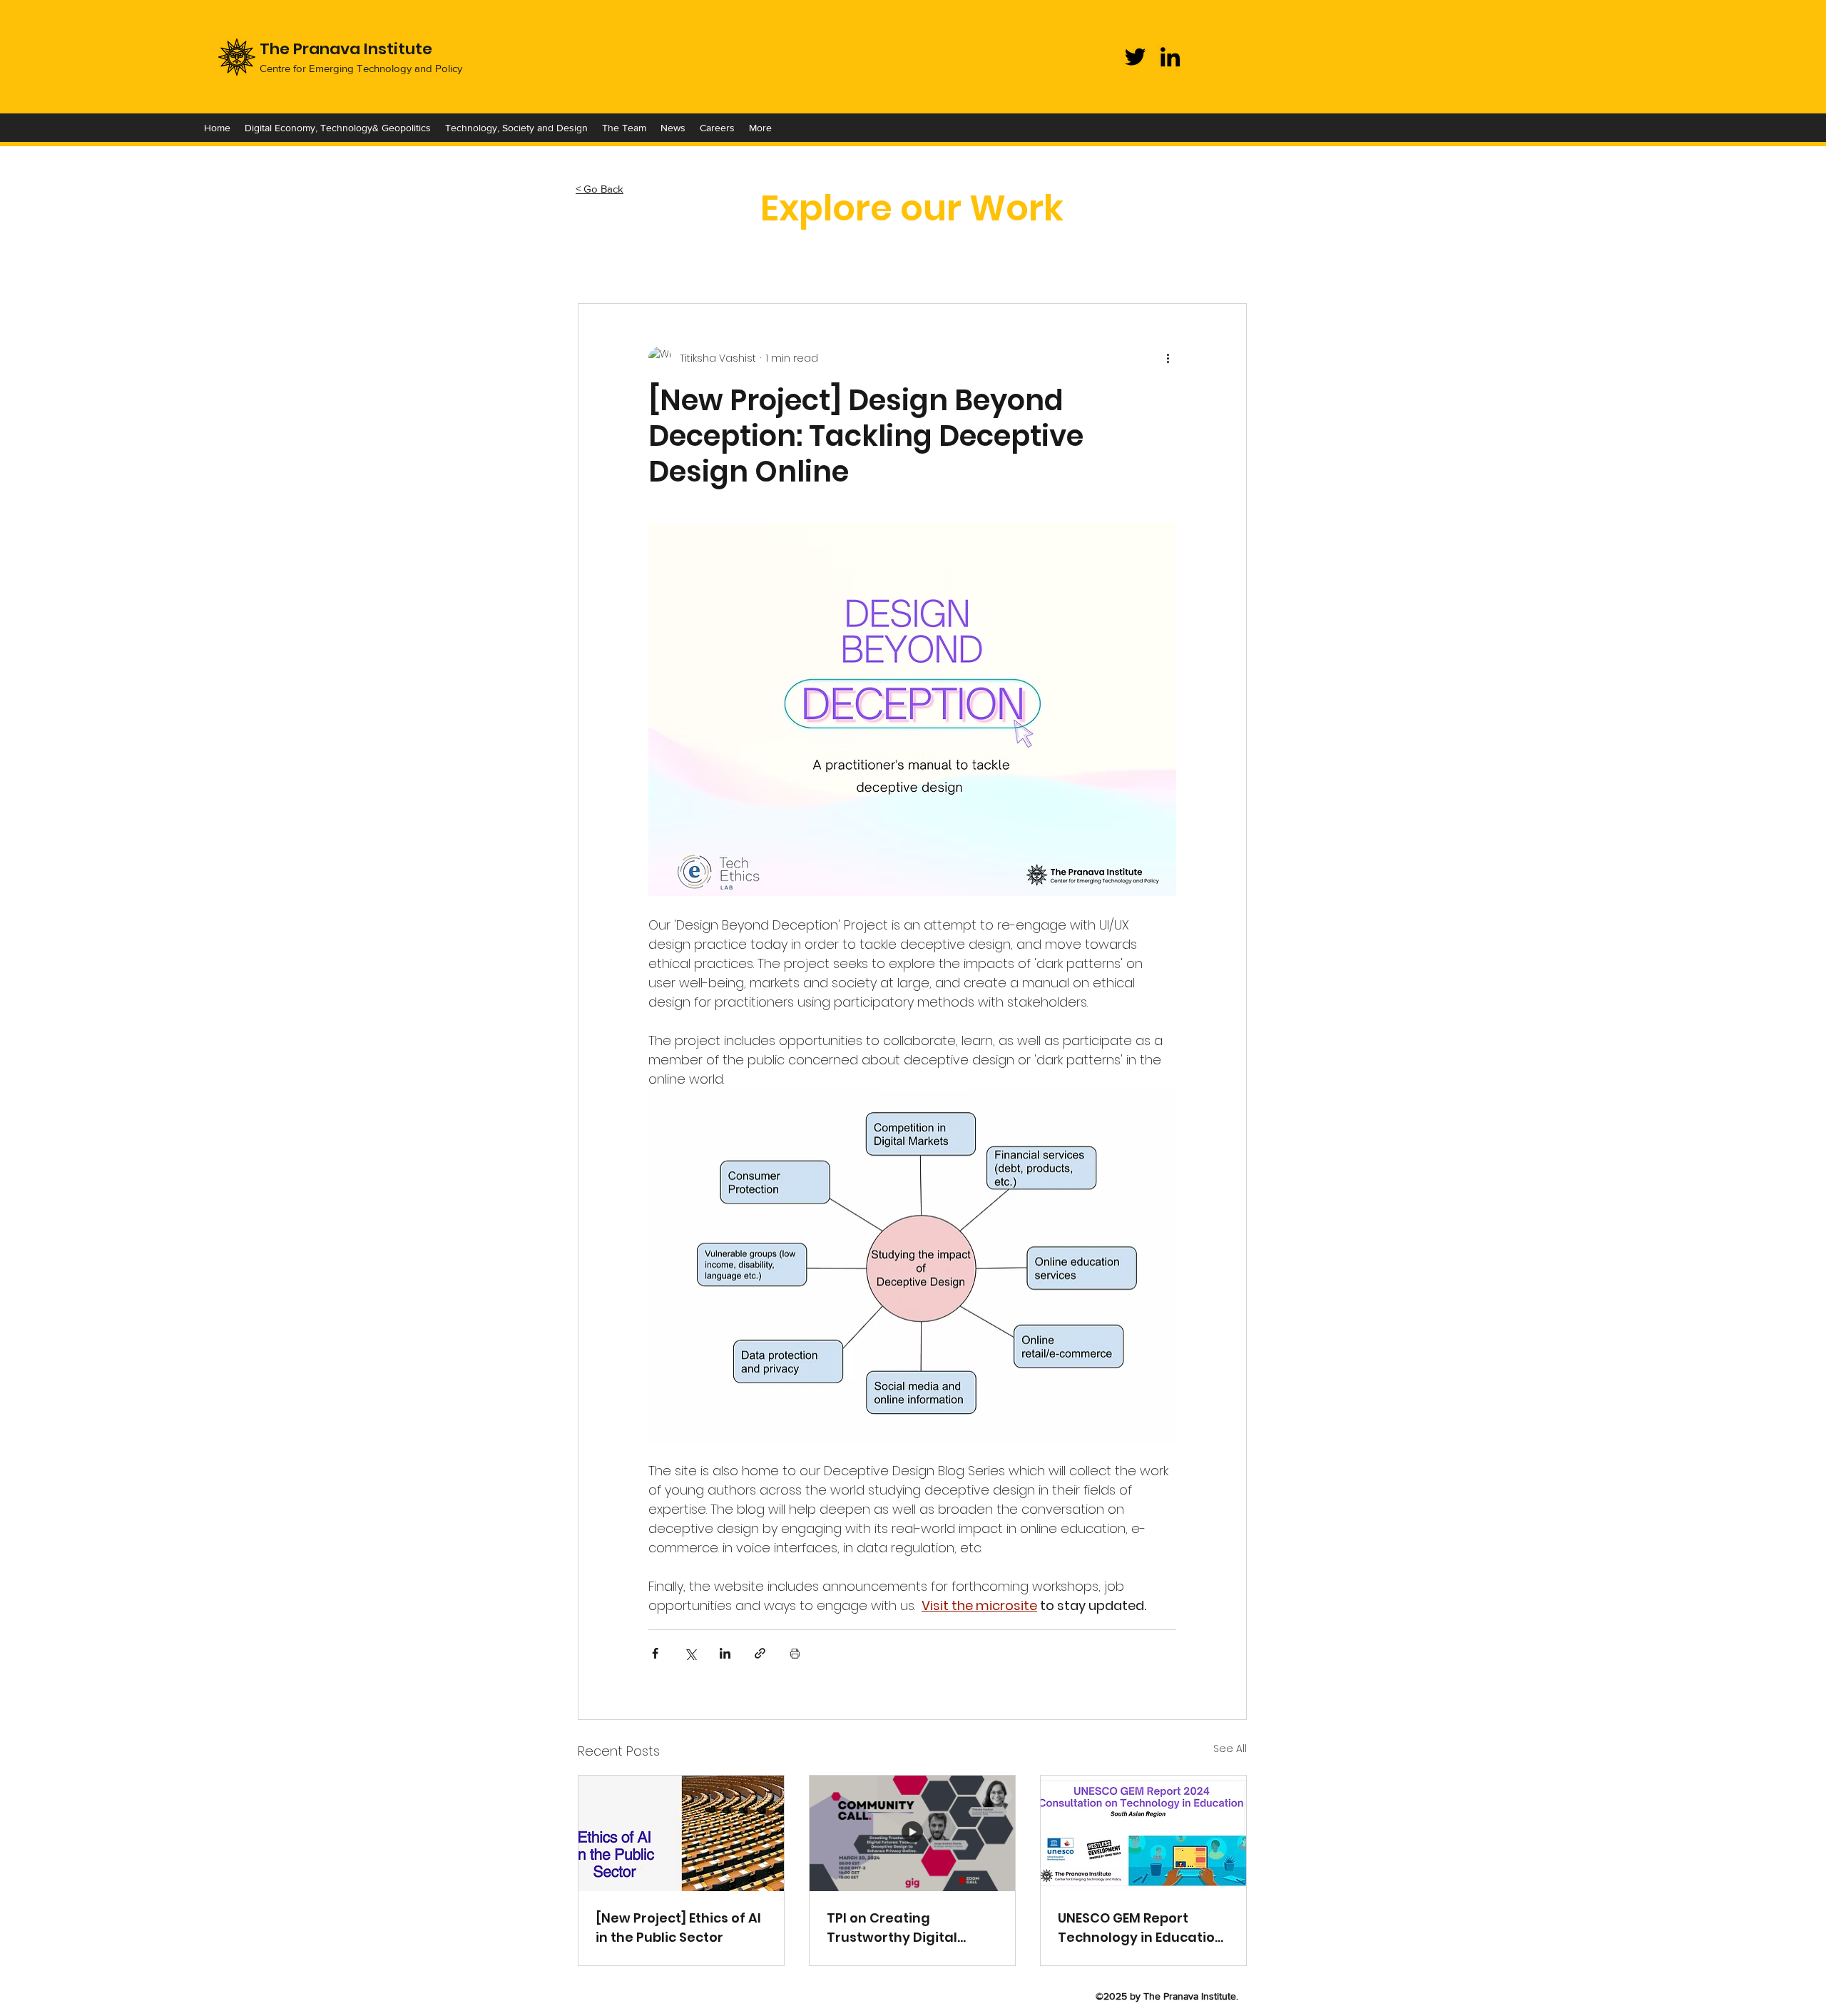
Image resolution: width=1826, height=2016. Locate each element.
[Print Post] (795, 1653)
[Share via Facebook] (655, 1653)
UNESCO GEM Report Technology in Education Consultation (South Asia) (1141, 1928)
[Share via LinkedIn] (725, 1653)
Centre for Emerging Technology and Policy (361, 68)
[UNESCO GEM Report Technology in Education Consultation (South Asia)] (1143, 1833)
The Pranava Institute (346, 49)
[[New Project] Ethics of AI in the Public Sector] (681, 1833)
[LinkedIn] (1170, 57)
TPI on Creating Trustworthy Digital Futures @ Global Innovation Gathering (899, 1928)
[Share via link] (760, 1653)
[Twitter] (1135, 57)
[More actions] (1168, 358)
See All (1230, 1748)
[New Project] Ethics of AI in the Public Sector (678, 1928)
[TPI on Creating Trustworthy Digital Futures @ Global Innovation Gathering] (912, 1833)
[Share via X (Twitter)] (690, 1653)
